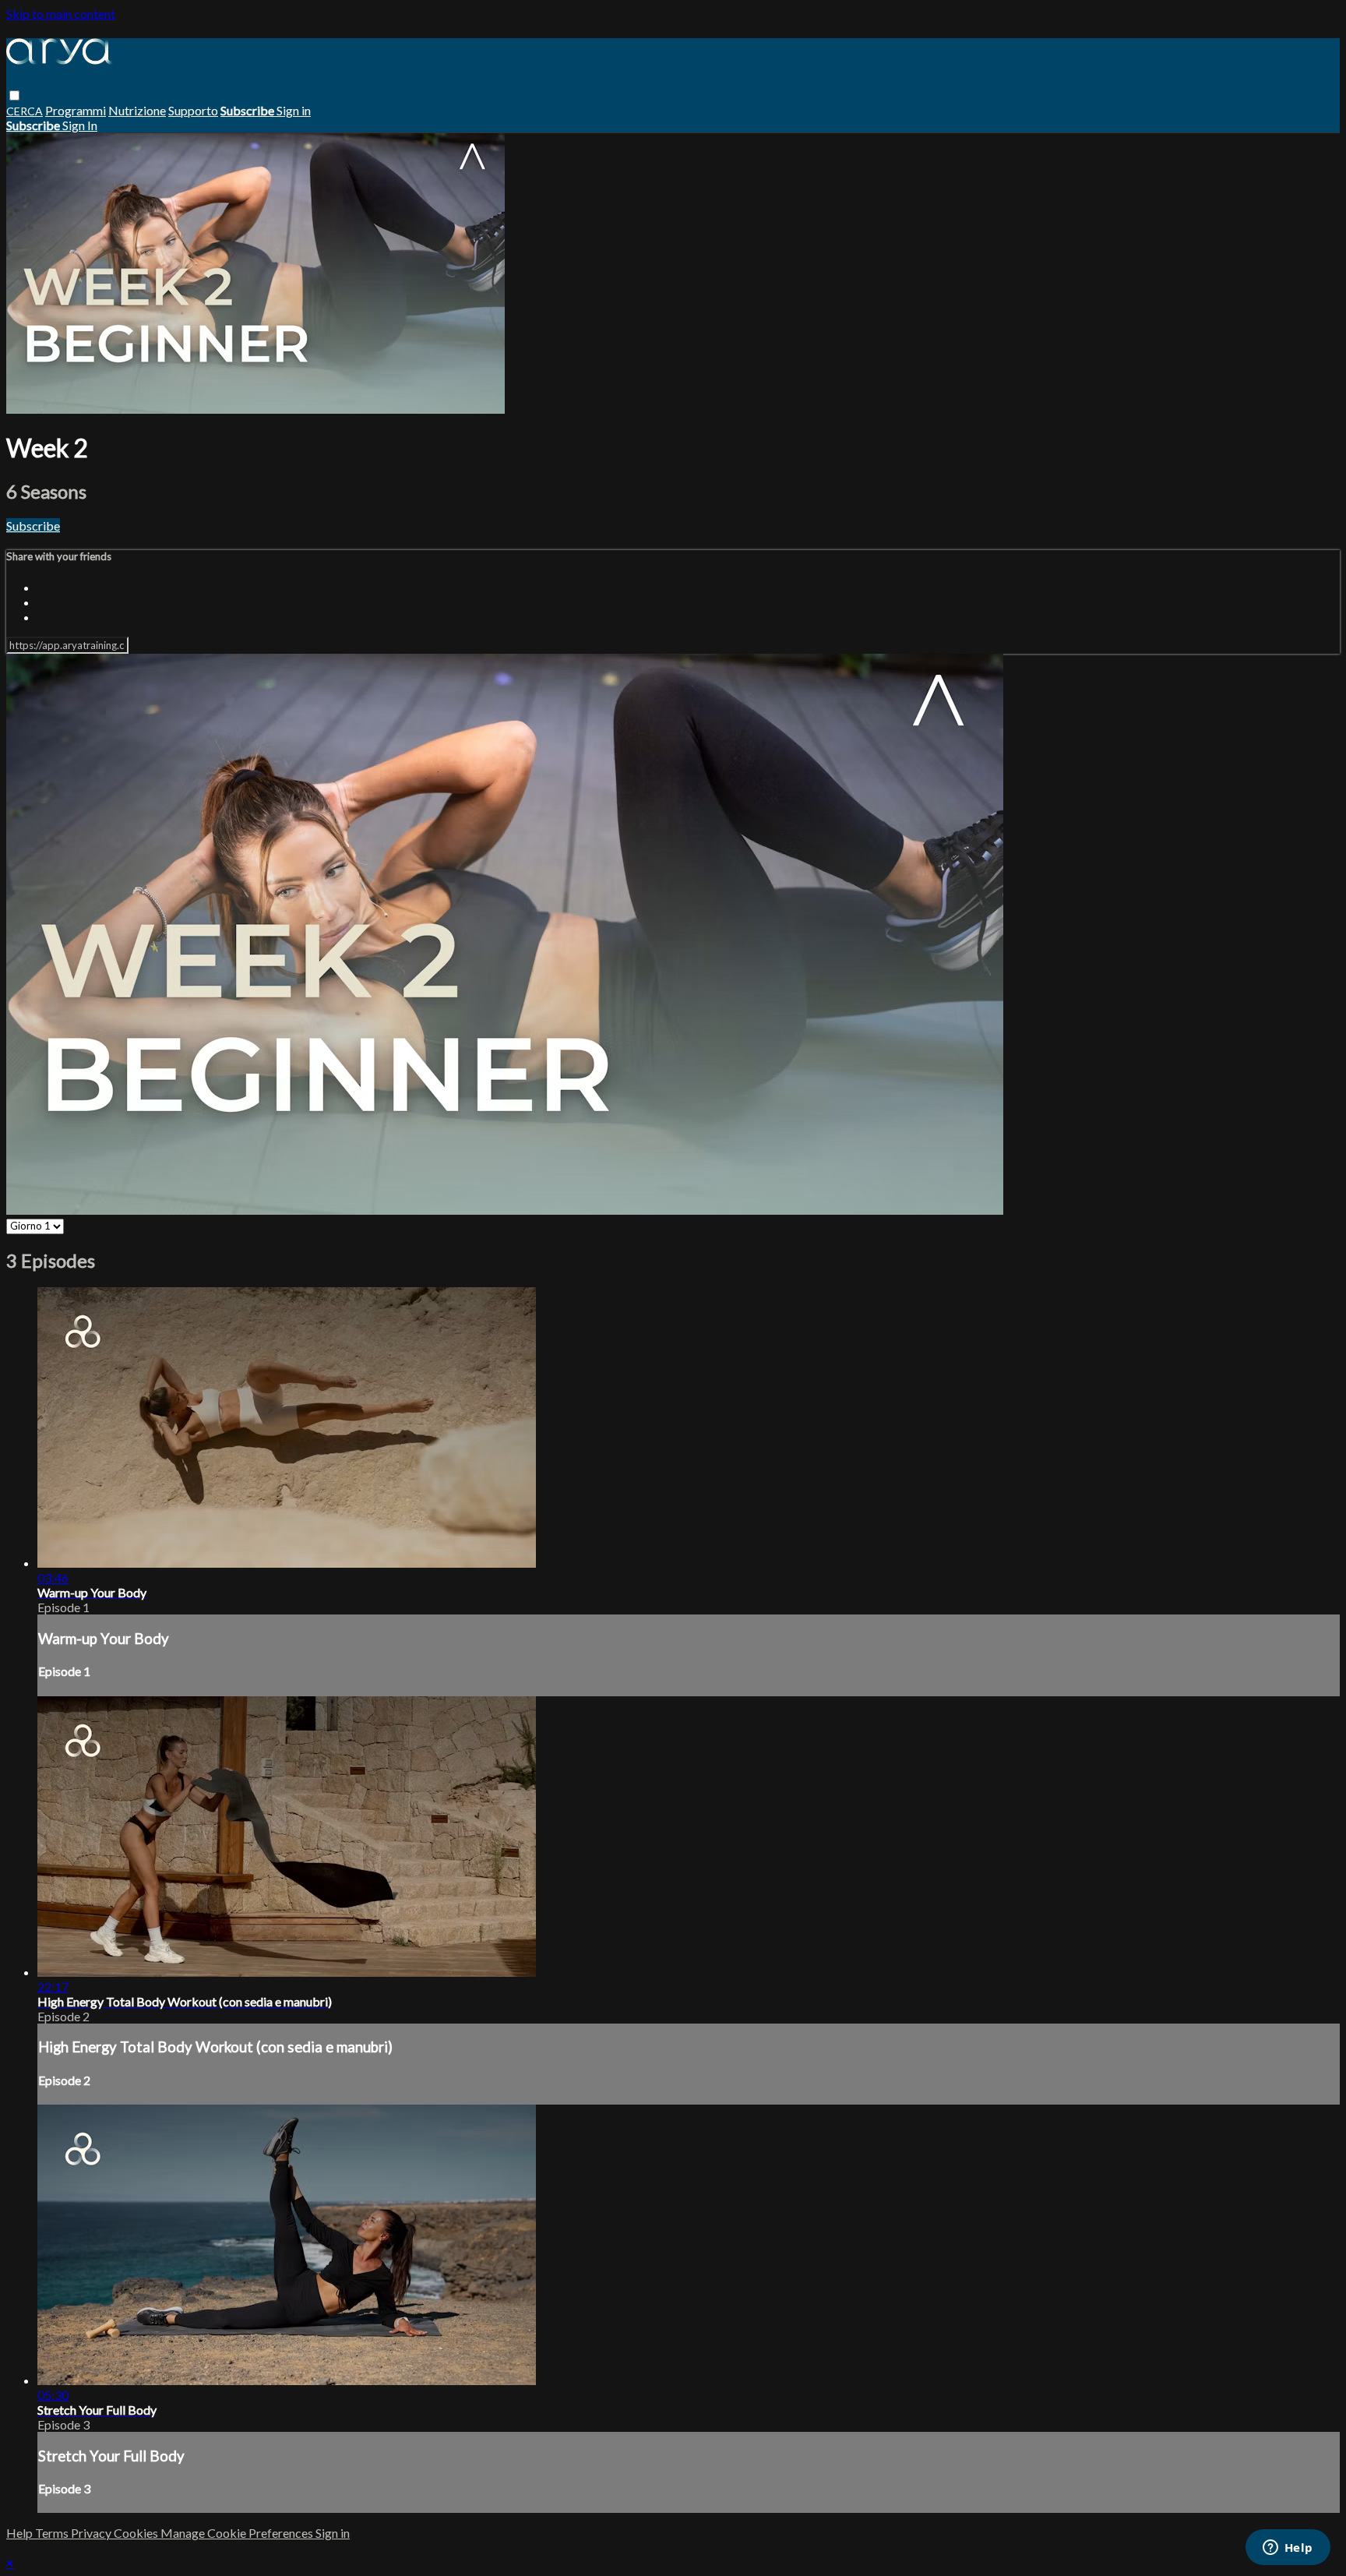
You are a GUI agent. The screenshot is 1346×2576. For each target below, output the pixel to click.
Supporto (193, 110)
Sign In (80, 125)
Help (21, 2533)
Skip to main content (61, 14)
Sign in (294, 110)
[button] (14, 95)
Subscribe (33, 526)
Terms (53, 2533)
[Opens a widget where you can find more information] (1288, 2549)
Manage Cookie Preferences (238, 2533)
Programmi (76, 110)
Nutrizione (137, 110)
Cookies (137, 2533)
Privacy (92, 2533)
